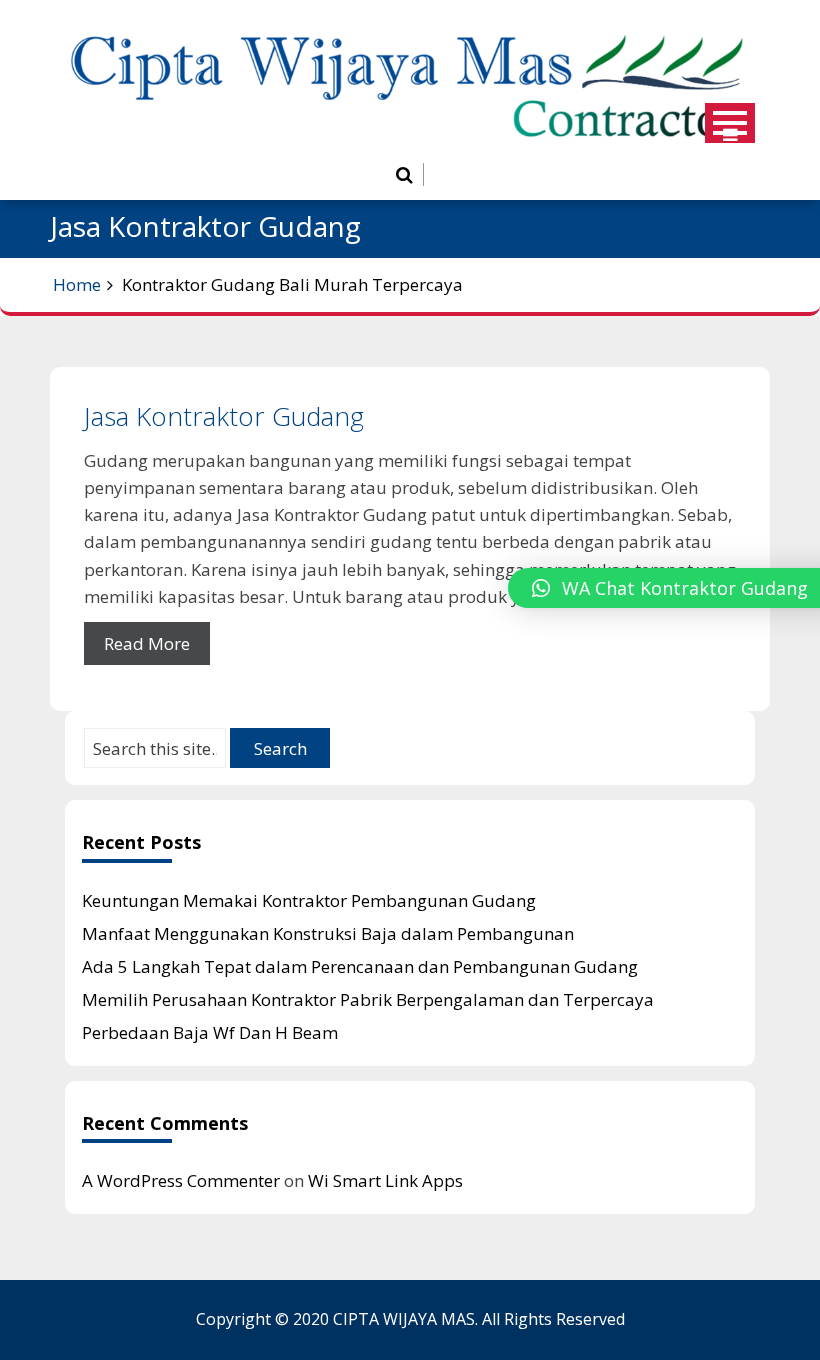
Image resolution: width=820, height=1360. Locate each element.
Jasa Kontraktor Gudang (224, 416)
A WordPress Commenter (181, 1180)
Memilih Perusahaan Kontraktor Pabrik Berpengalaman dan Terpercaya (368, 999)
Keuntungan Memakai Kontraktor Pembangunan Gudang (309, 900)
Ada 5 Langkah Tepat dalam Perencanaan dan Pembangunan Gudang (360, 966)
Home (77, 284)
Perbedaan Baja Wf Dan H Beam (210, 1032)
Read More (147, 643)
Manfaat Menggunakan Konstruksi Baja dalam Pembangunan (328, 933)
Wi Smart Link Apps (385, 1180)
